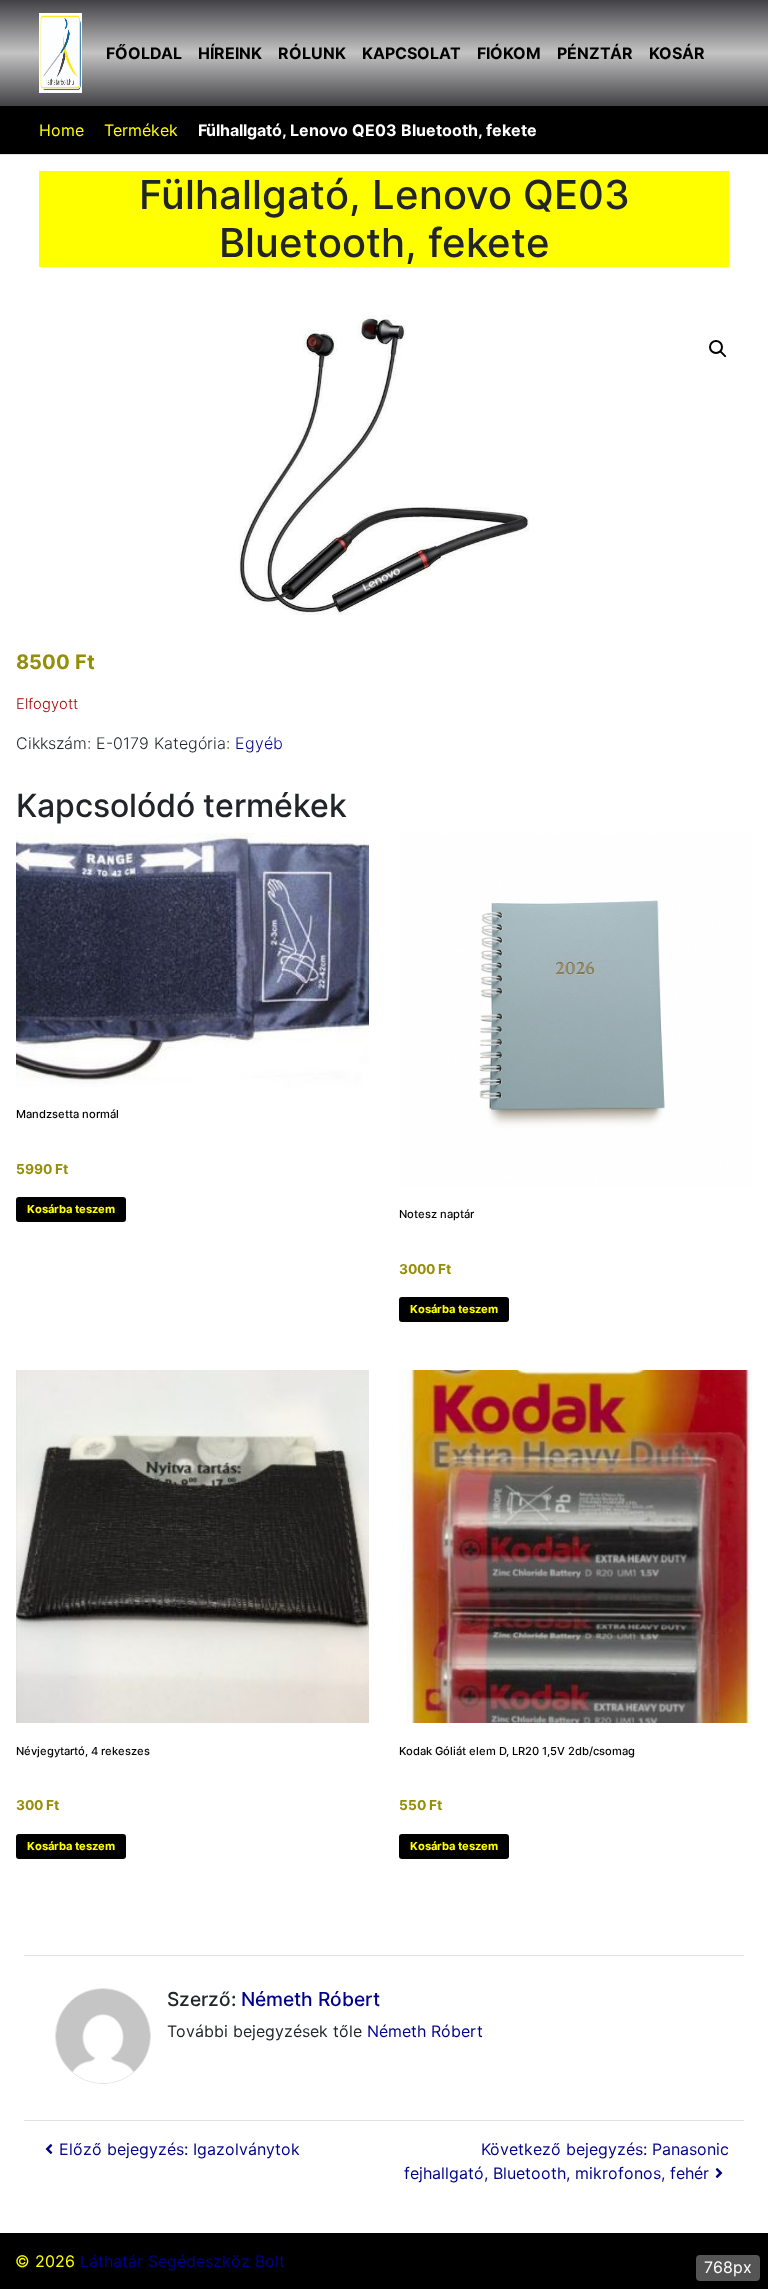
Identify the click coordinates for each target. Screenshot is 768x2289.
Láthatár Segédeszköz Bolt (182, 2261)
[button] (718, 349)
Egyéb (259, 743)
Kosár (677, 53)
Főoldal (144, 53)
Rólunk (312, 53)
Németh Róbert (310, 1999)
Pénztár (595, 53)
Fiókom (509, 53)
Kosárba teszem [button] (71, 1209)
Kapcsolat (411, 53)
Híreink (230, 53)
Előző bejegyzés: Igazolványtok (179, 2149)
